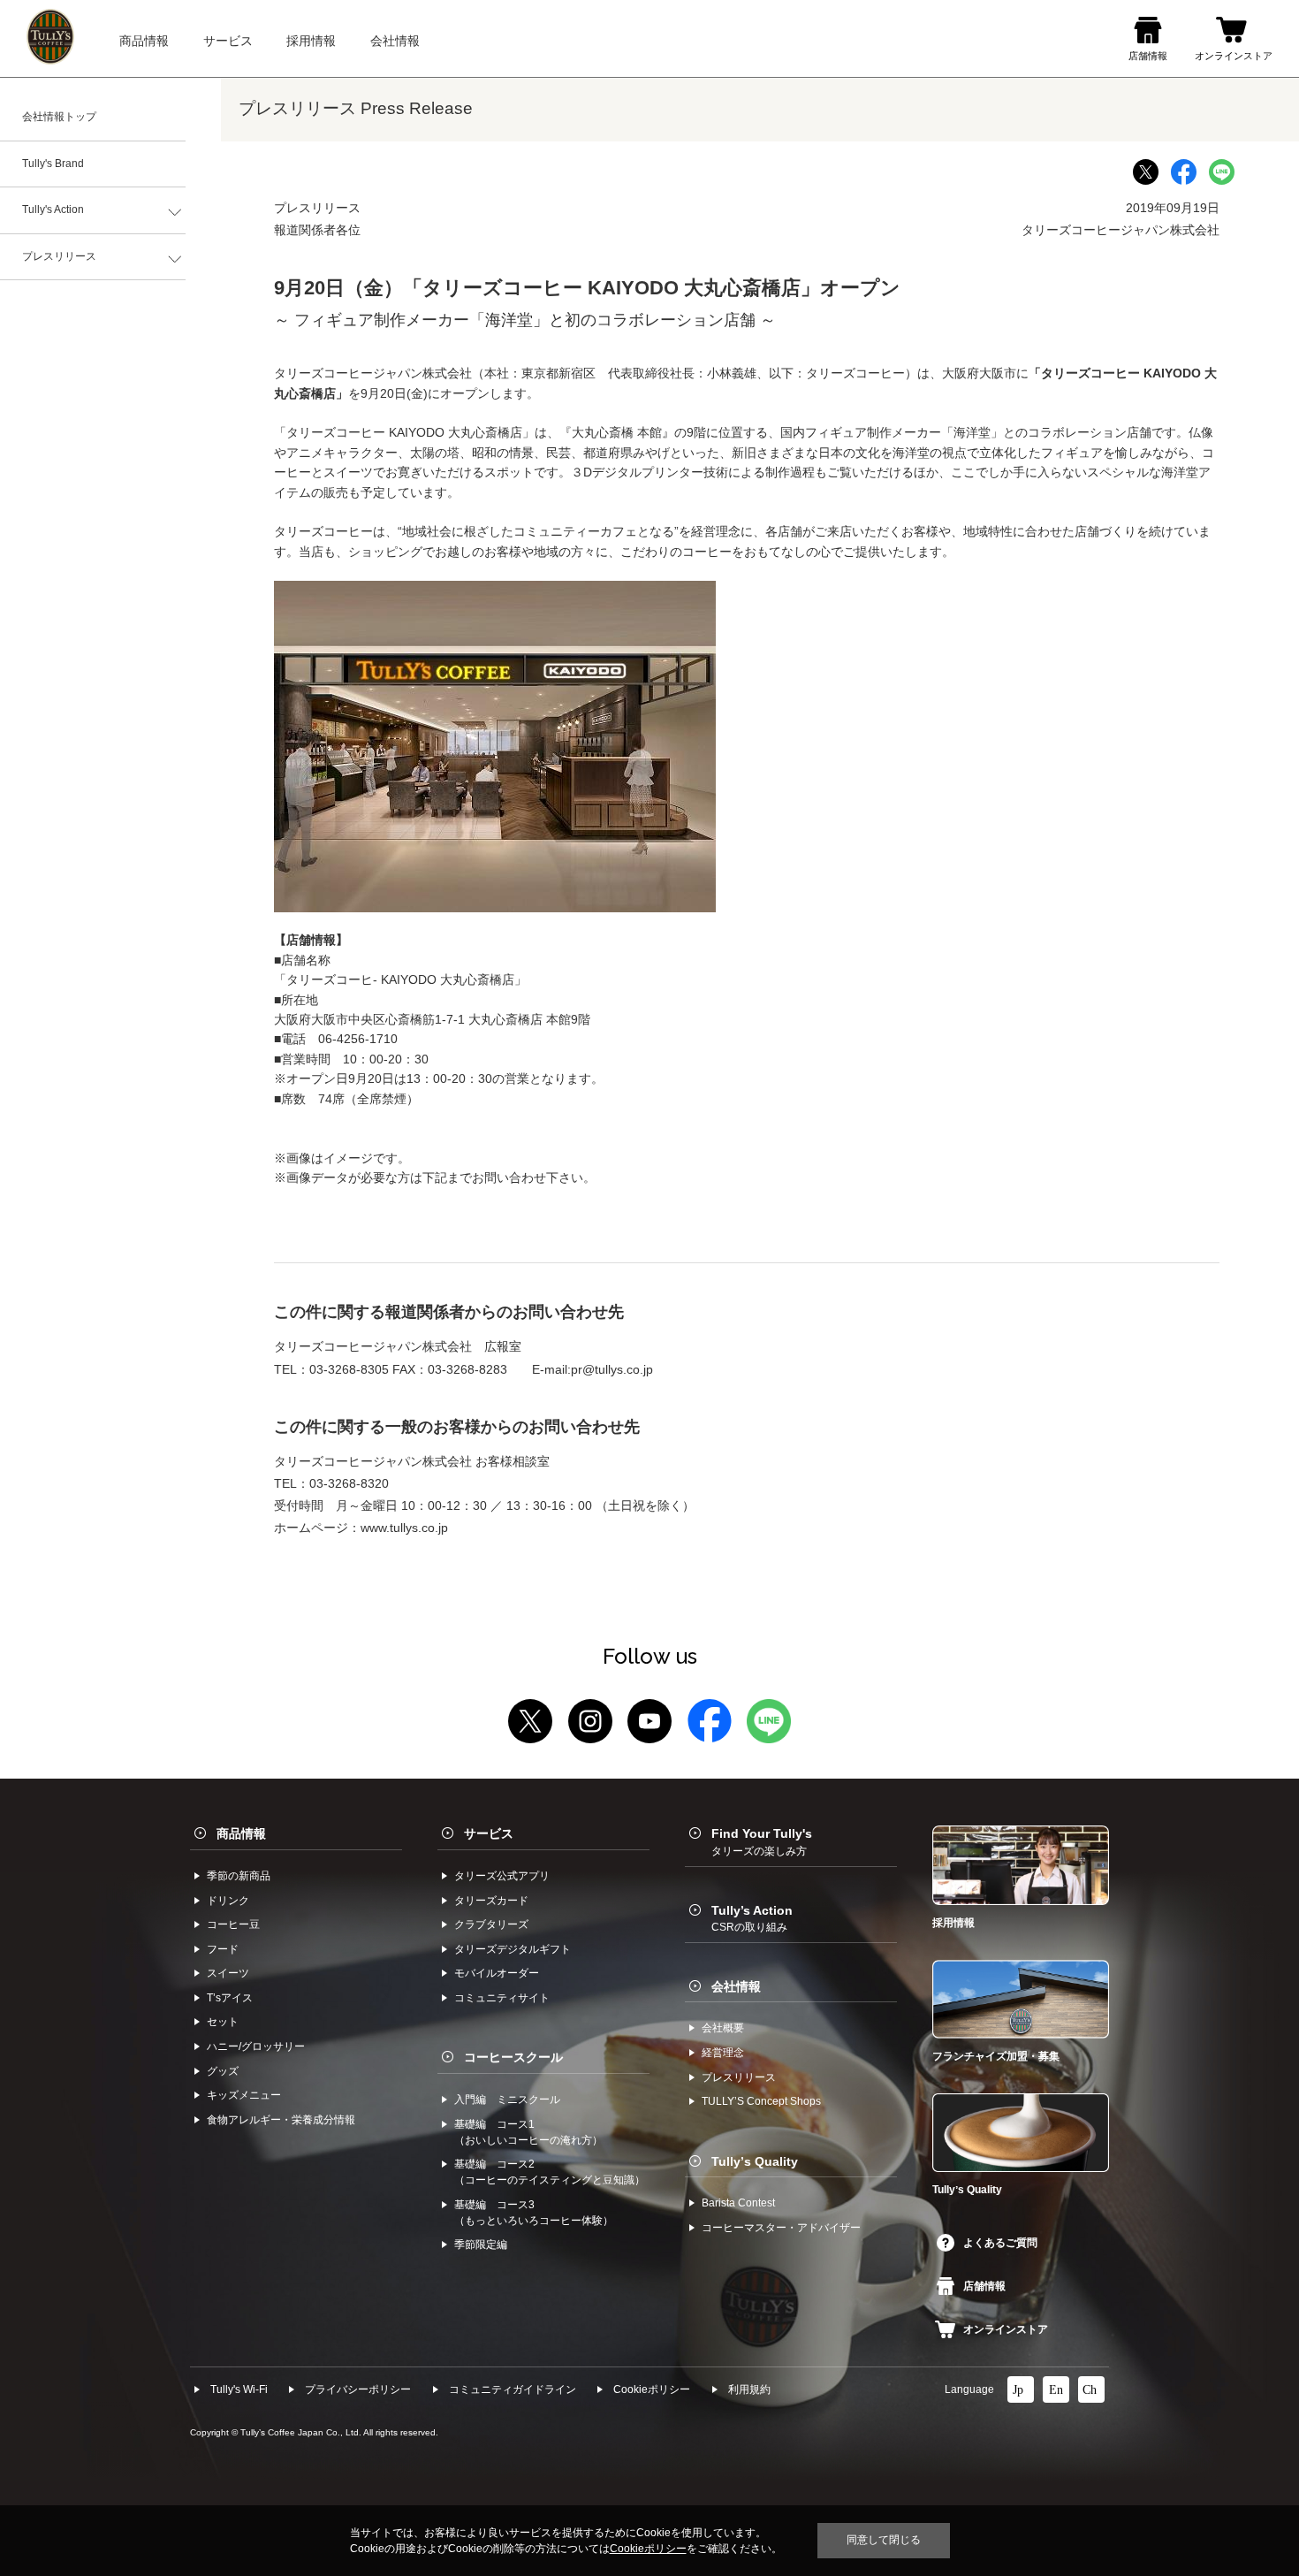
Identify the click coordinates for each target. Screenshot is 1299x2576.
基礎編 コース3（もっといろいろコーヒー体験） (534, 2213)
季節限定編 (481, 2244)
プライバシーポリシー (358, 2389)
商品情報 (241, 1833)
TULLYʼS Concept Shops (761, 2101)
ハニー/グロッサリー (256, 2046)
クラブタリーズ (491, 1924)
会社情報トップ (59, 117)
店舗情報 (984, 2286)
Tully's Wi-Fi (239, 2389)
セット (223, 2022)
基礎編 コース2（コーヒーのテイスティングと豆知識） (550, 2172)
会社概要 (723, 2028)
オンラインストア (1006, 2329)
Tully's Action (53, 210)
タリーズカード (491, 1901)
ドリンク (228, 1901)
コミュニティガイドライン (513, 2389)
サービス (489, 1833)
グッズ (223, 2071)
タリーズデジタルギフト (513, 1949)
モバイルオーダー (497, 1973)
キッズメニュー (244, 2095)
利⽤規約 (749, 2389)
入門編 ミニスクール (507, 2100)
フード (223, 1949)
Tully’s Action (752, 1918)
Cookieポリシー (652, 2389)
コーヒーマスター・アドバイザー (781, 2228)
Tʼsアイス (230, 1998)
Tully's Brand (53, 164)
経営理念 (723, 2053)
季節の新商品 (239, 1876)
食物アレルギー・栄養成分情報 (281, 2120)
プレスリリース (59, 256)
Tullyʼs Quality (755, 2161)
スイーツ (228, 1973)
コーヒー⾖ (233, 1924)
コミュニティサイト (502, 1998)
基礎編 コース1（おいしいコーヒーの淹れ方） (528, 2132)
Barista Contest (738, 2203)
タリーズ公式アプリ (502, 1876)
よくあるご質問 (1000, 2243)
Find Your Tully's (762, 1841)
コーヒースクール (513, 2057)
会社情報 (736, 1986)
